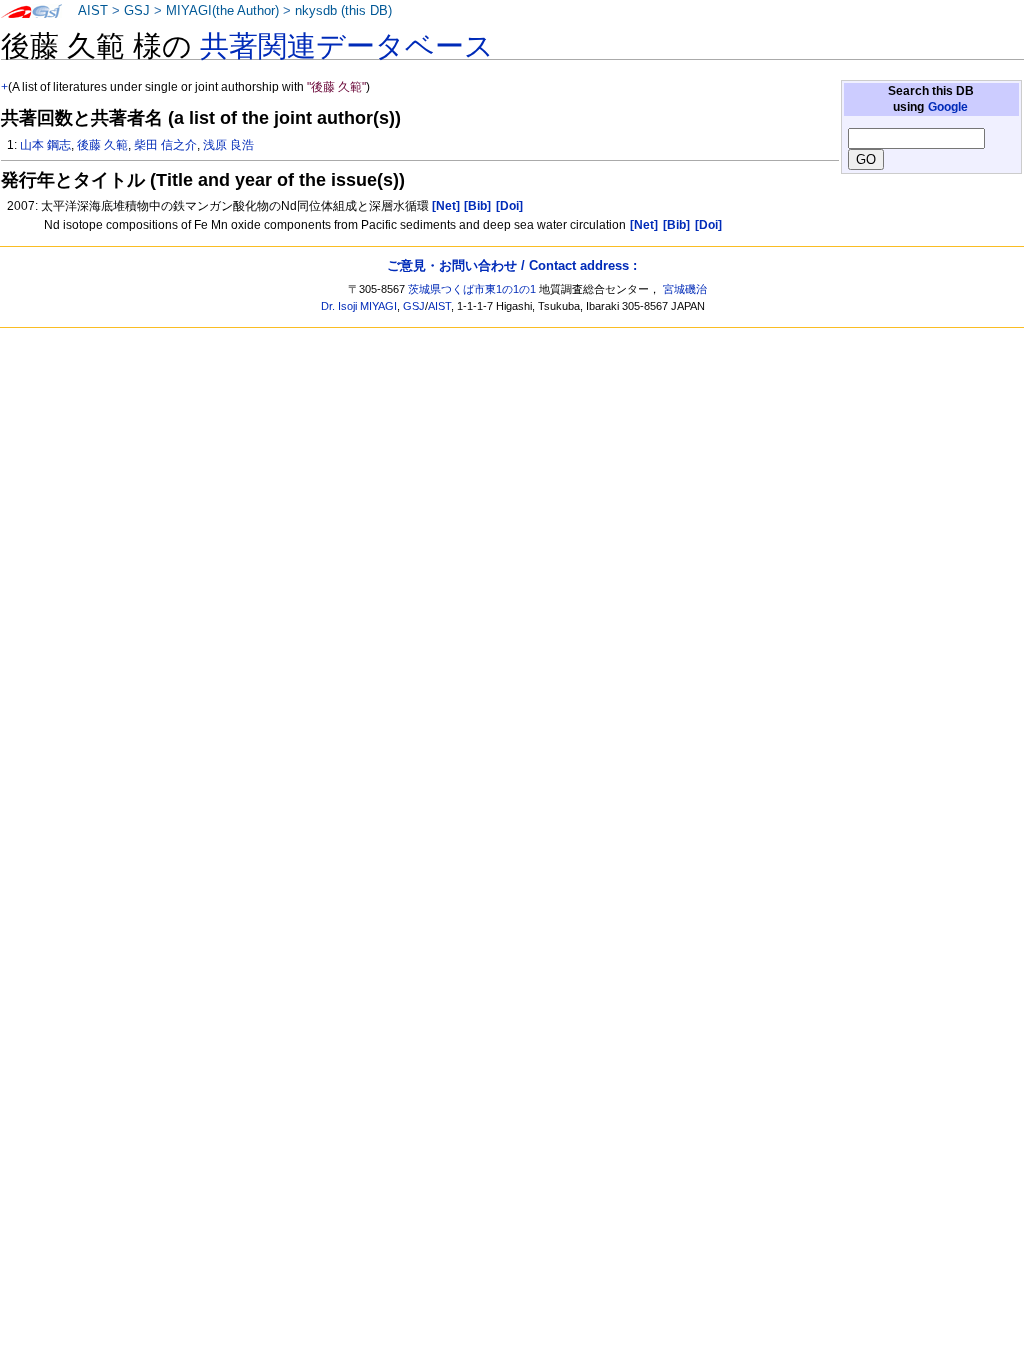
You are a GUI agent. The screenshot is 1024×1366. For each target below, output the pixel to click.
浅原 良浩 (228, 145)
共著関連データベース (347, 46)
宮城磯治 (685, 289)
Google (948, 107)
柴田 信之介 (165, 145)
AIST (93, 11)
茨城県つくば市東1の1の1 (472, 289)
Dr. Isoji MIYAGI (359, 306)
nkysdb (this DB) (343, 11)
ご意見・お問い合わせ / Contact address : (512, 265)
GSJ (137, 11)
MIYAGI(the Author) (222, 11)
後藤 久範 (102, 145)
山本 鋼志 (45, 145)
